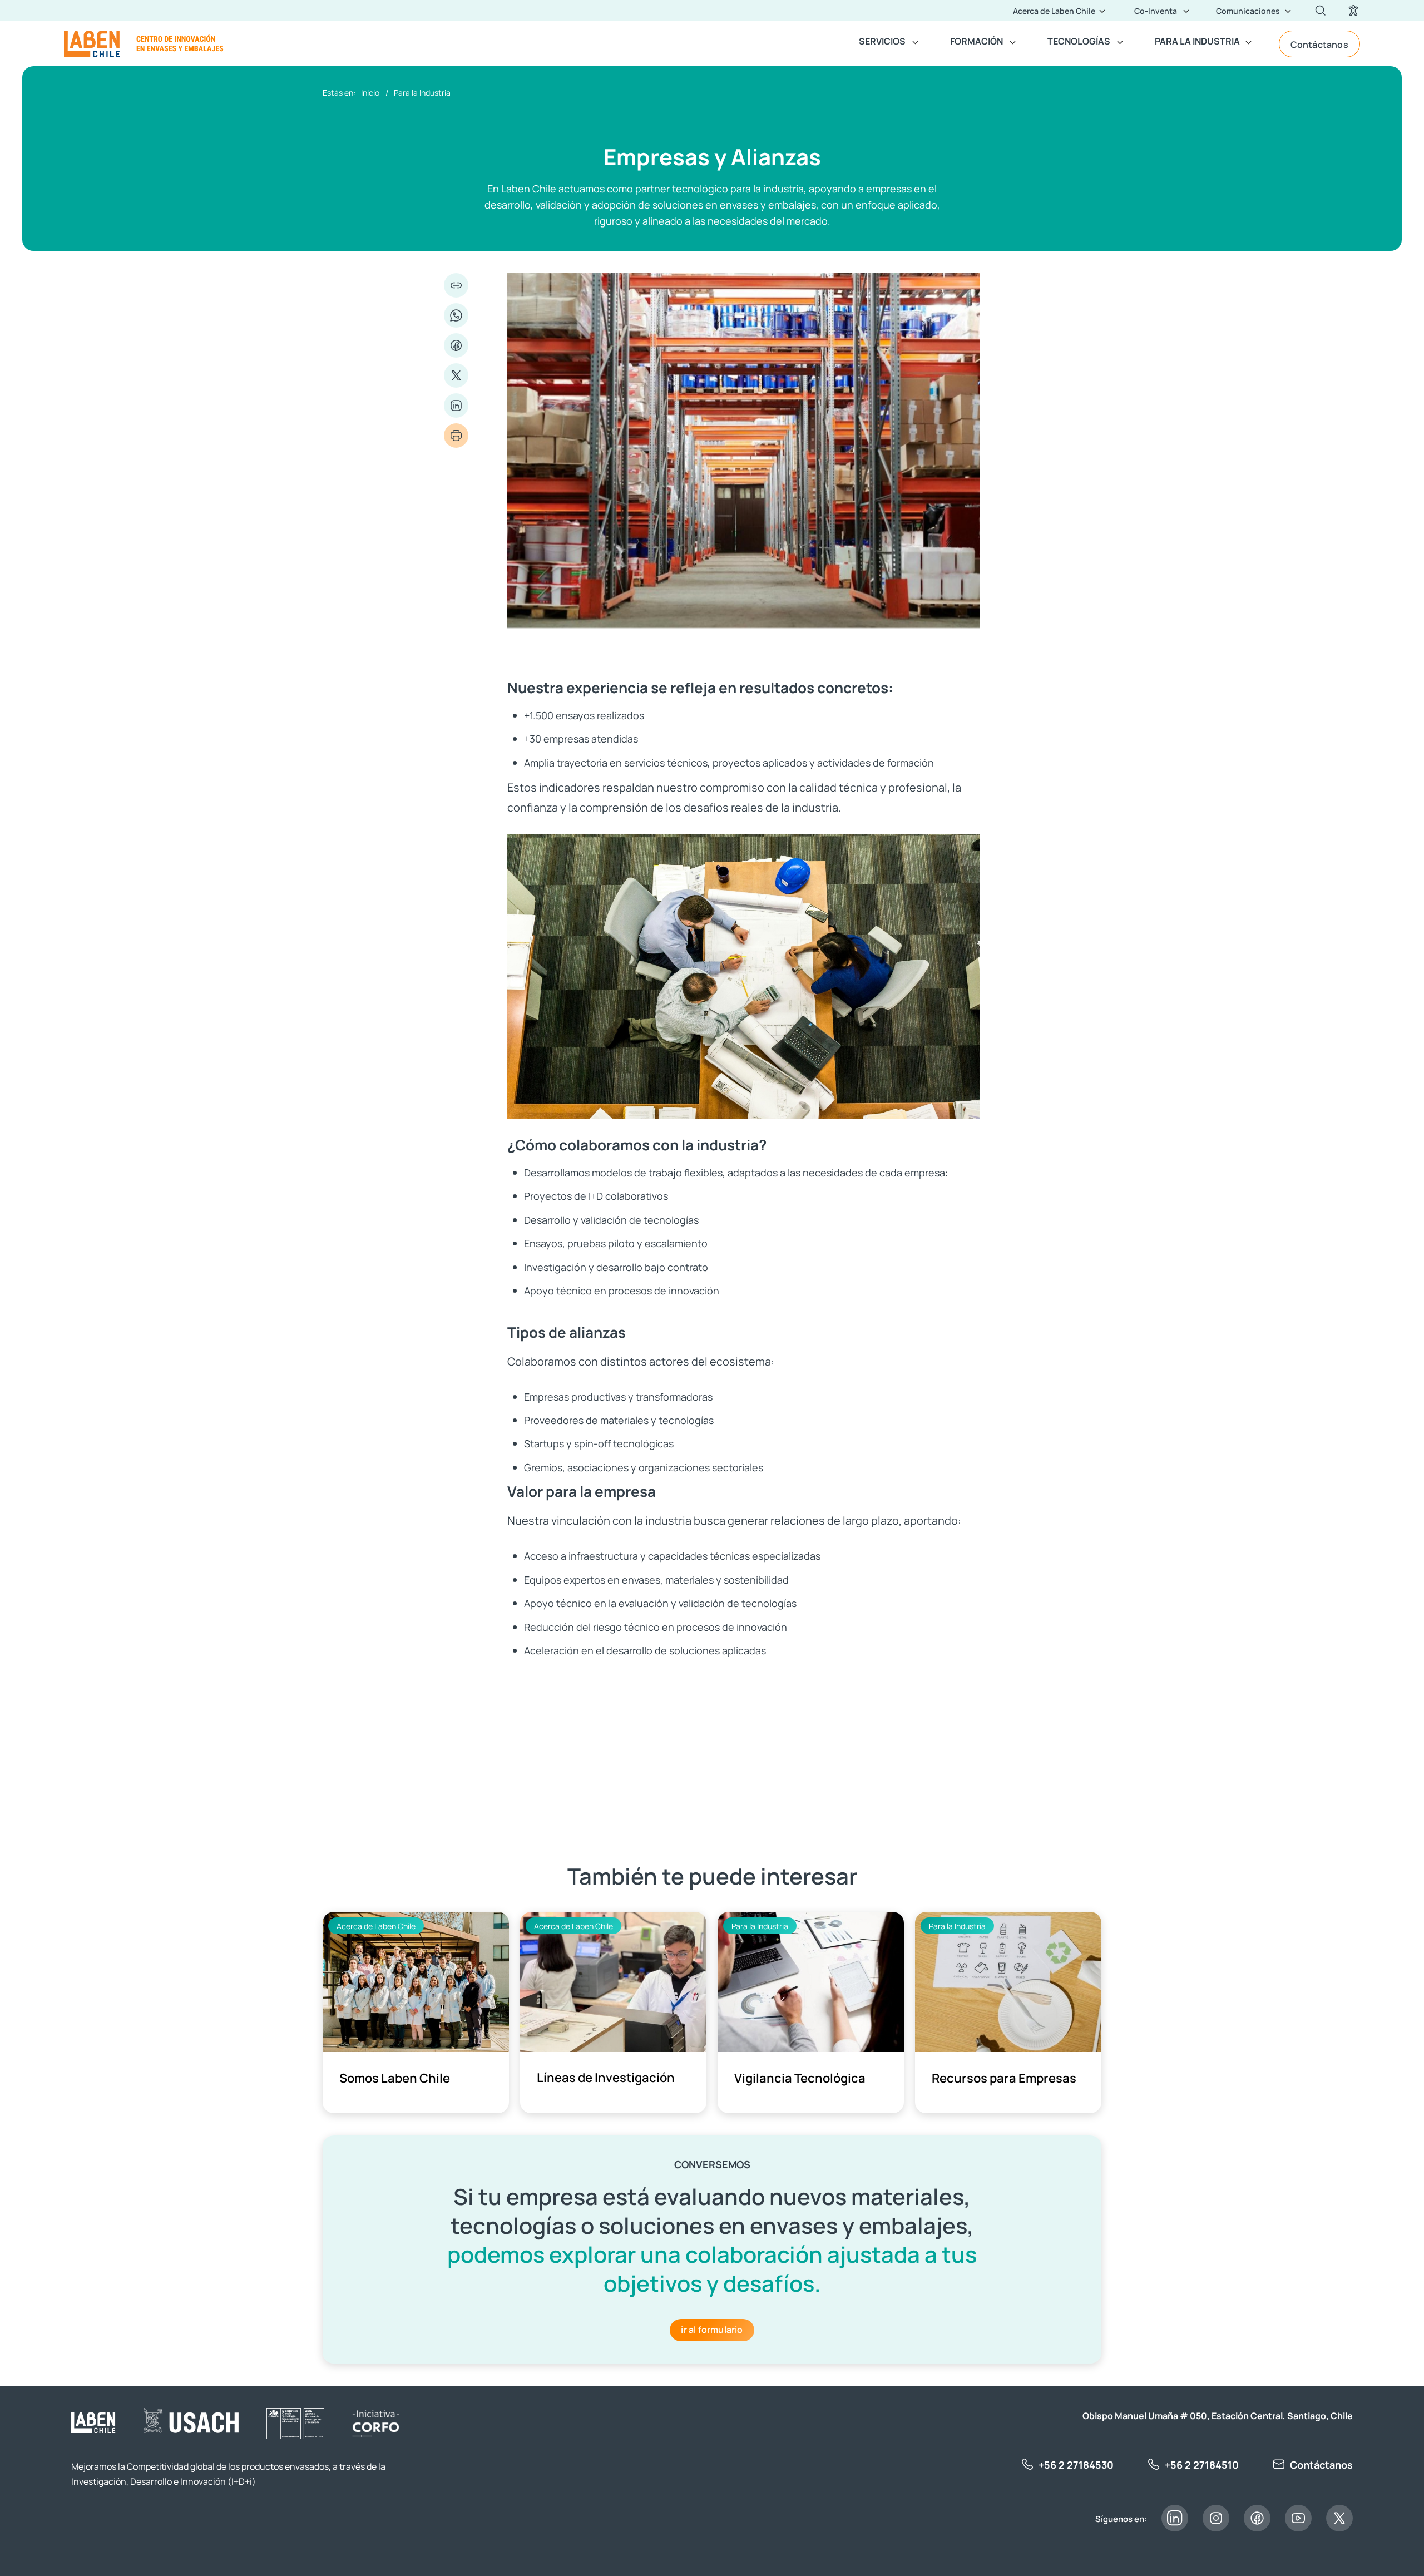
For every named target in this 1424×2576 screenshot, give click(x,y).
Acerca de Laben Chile (1054, 11)
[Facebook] (456, 345)
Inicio (370, 92)
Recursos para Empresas (1004, 2077)
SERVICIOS (882, 41)
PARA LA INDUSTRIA (1197, 41)
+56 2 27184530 (1076, 2464)
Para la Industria (422, 92)
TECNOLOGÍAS (1079, 41)
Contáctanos (1319, 44)
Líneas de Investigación (606, 2077)
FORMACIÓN (976, 41)
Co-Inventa (1156, 11)
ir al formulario (712, 2329)
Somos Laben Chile (395, 2077)
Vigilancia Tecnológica (800, 2077)
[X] (456, 375)
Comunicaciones (1248, 11)
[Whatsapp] (456, 315)
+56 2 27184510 (1202, 2464)
